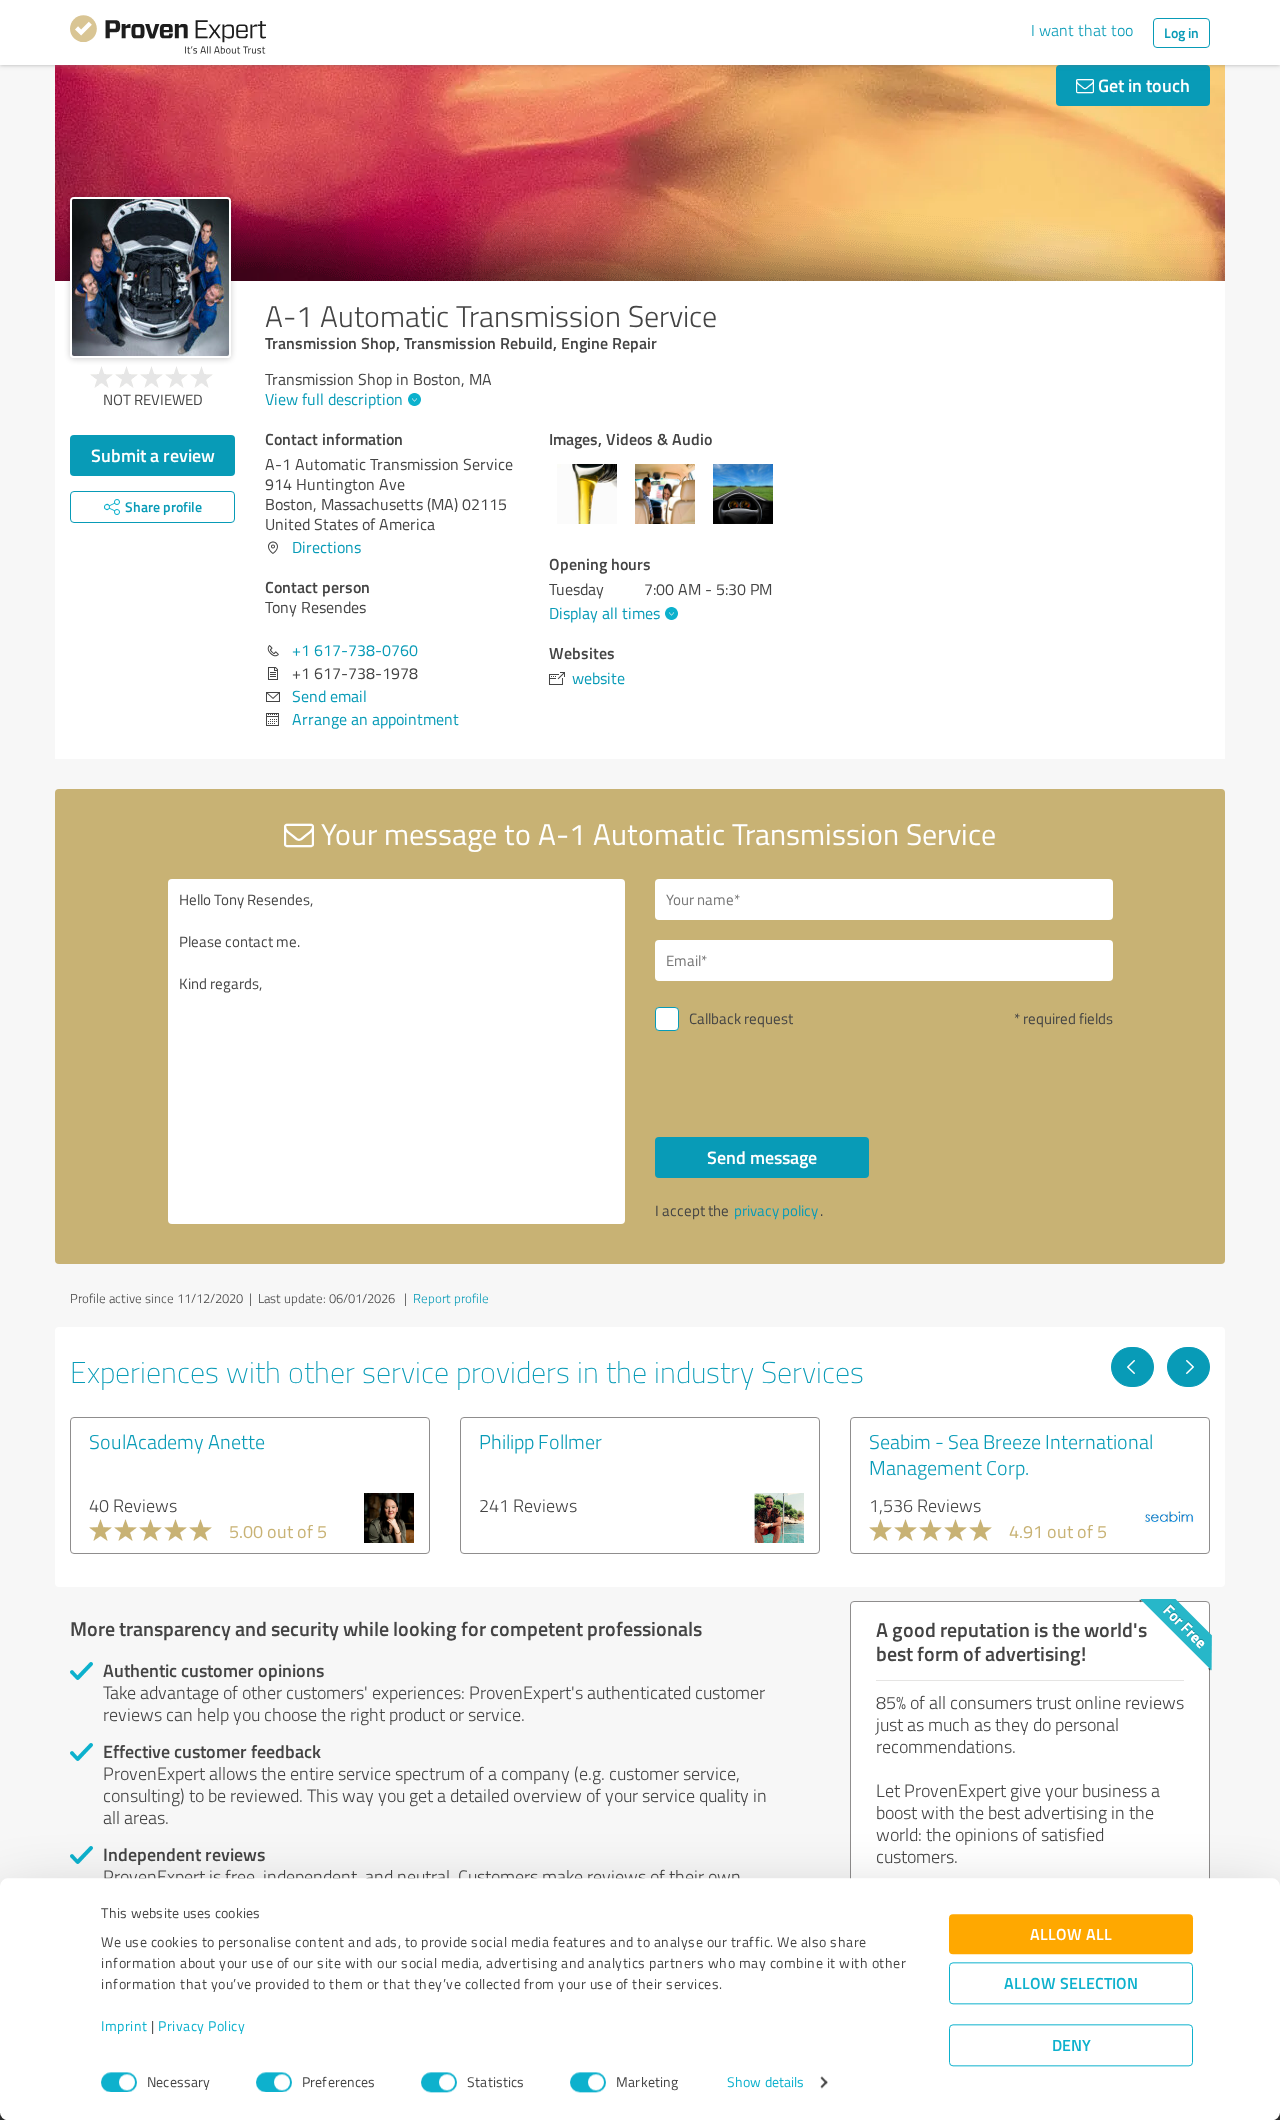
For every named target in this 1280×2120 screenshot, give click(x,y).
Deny (1071, 2045)
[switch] (274, 2082)
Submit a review (153, 455)
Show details (765, 2082)
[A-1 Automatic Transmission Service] (150, 277)
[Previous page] (1132, 1367)
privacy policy (776, 1210)
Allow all (1071, 1934)
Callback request (741, 1018)
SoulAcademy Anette (177, 1441)
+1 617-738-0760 (355, 650)
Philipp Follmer (540, 1441)
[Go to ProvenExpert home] (168, 38)
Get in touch (1142, 85)
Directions (326, 547)
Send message (762, 1157)
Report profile (451, 1298)
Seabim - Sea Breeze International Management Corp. (1011, 1454)
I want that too (1082, 30)
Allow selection (1071, 1983)
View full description (334, 399)
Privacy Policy (201, 2026)
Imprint (124, 2026)
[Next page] (1188, 1367)
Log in (1181, 32)
